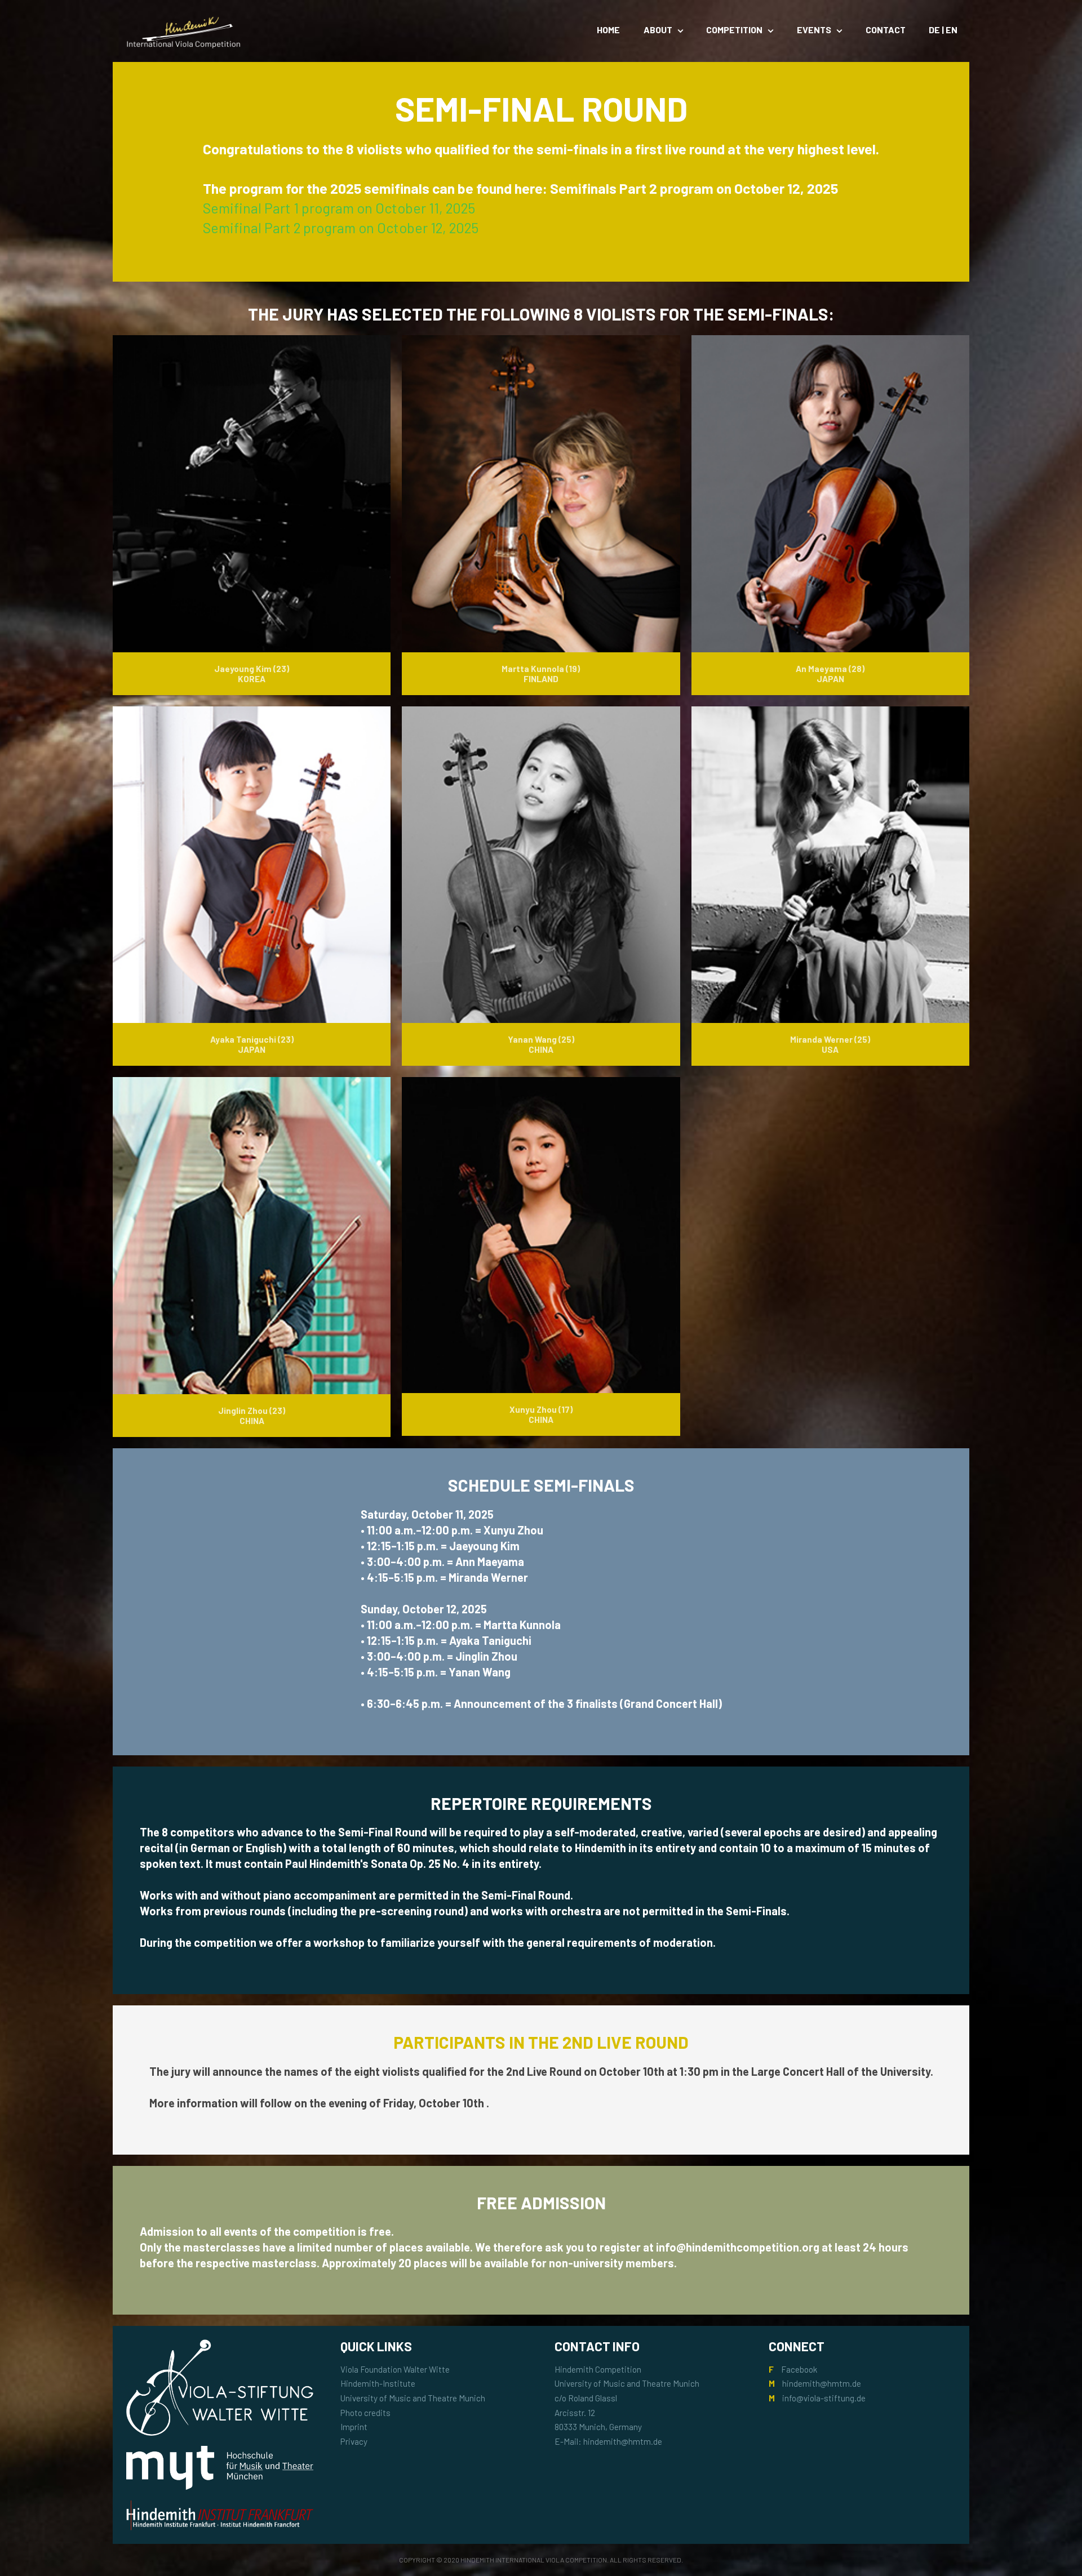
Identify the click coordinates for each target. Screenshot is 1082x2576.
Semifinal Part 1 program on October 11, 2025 (339, 208)
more (144, 538)
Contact (886, 30)
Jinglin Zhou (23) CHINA (252, 1416)
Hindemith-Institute (378, 2383)
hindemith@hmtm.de (822, 2383)
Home (608, 30)
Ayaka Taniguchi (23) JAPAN (252, 1044)
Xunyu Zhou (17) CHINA (541, 1414)
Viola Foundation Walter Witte (395, 2369)
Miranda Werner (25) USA (830, 1044)
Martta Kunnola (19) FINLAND (541, 674)
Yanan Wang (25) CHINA (541, 1044)
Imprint (354, 2427)
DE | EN (943, 30)
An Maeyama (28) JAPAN (830, 674)
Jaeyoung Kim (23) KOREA (252, 674)
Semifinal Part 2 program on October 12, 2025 (341, 228)
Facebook (799, 2369)
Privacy (354, 2441)
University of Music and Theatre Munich (413, 2398)
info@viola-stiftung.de (824, 2398)
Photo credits (365, 2413)
